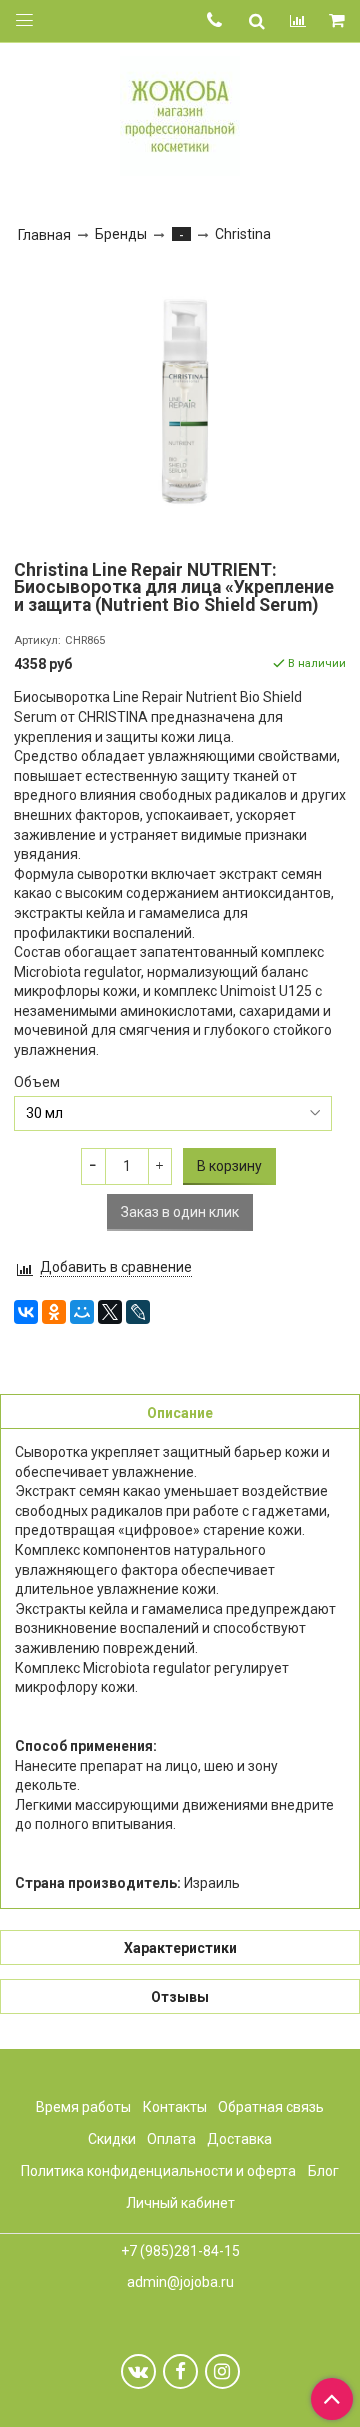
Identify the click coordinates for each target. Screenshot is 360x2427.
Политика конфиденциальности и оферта (158, 2171)
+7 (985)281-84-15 (180, 2251)
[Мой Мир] (82, 1312)
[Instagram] (222, 2371)
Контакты (175, 2107)
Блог (323, 2171)
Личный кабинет (180, 2203)
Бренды (121, 234)
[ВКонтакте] (26, 1312)
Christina (243, 234)
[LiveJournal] (138, 1312)
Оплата (171, 2139)
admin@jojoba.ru (180, 2282)
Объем (37, 1082)
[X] (110, 1312)
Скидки (112, 2139)
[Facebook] (180, 2371)
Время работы (83, 2107)
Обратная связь (271, 2107)
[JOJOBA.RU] (180, 113)
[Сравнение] (298, 21)
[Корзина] (338, 21)
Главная (44, 235)
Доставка (239, 2139)
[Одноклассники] (54, 1312)
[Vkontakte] (138, 2371)
